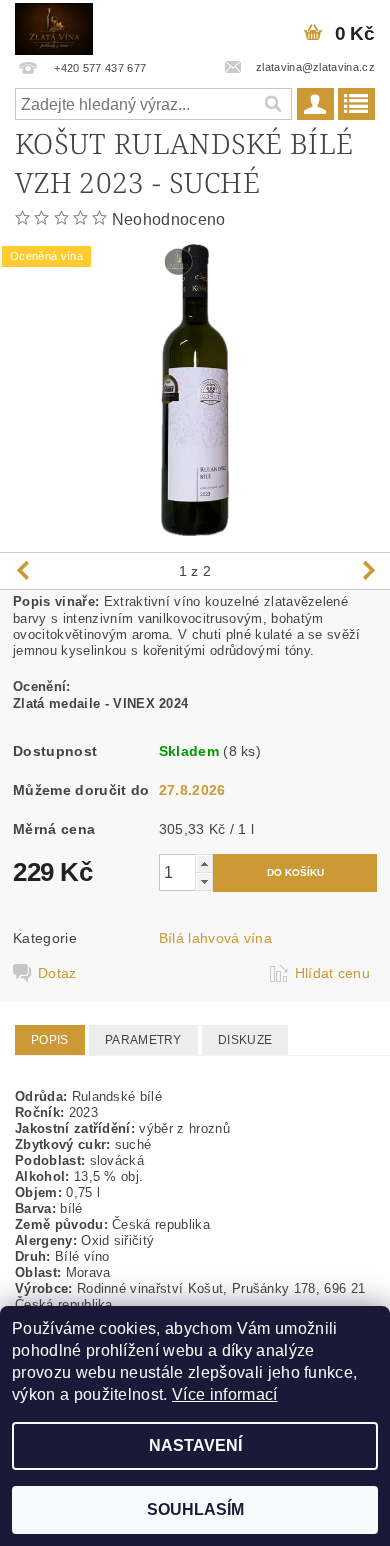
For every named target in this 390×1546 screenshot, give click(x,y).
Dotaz (57, 973)
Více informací (224, 1394)
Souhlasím (195, 1509)
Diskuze (245, 1040)
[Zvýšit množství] (204, 863)
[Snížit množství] (204, 881)
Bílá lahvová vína (215, 938)
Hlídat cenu (333, 973)
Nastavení (195, 1445)
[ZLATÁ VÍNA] (54, 26)
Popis (50, 1040)
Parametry (143, 1040)
